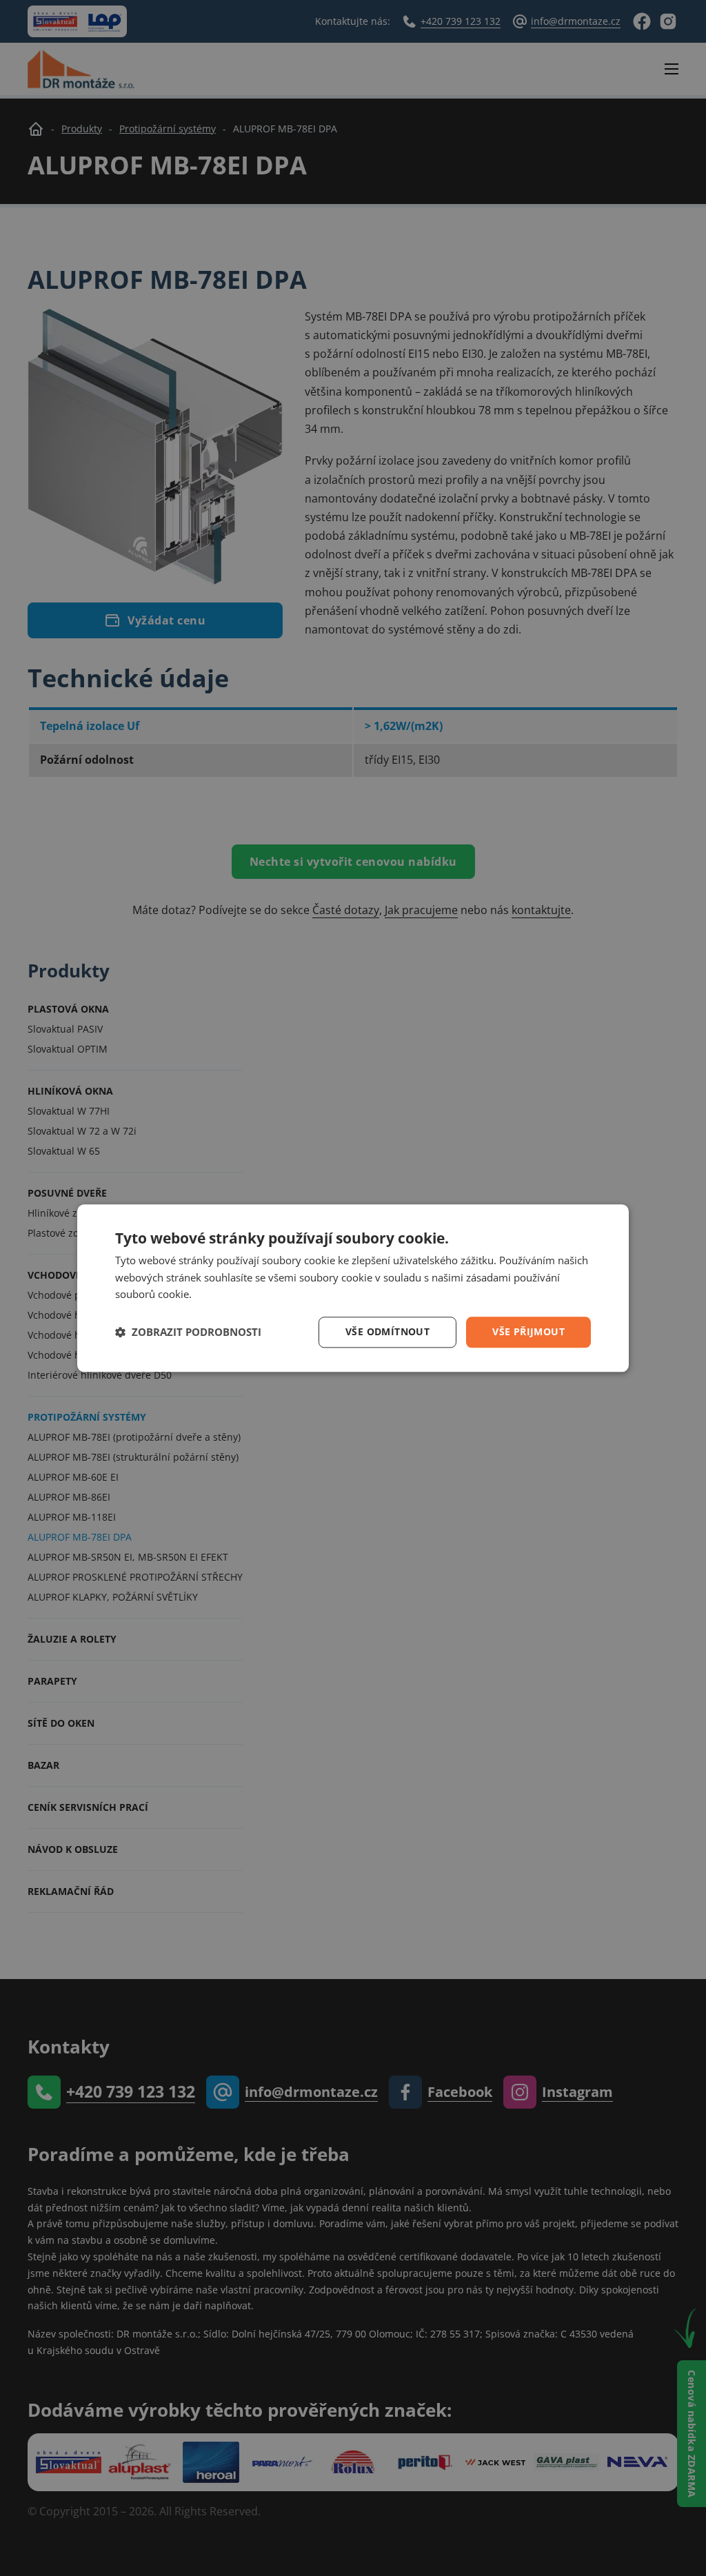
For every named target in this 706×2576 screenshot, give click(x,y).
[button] (188, 1332)
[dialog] (353, 1288)
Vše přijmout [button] (528, 1331)
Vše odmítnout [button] (387, 1331)
